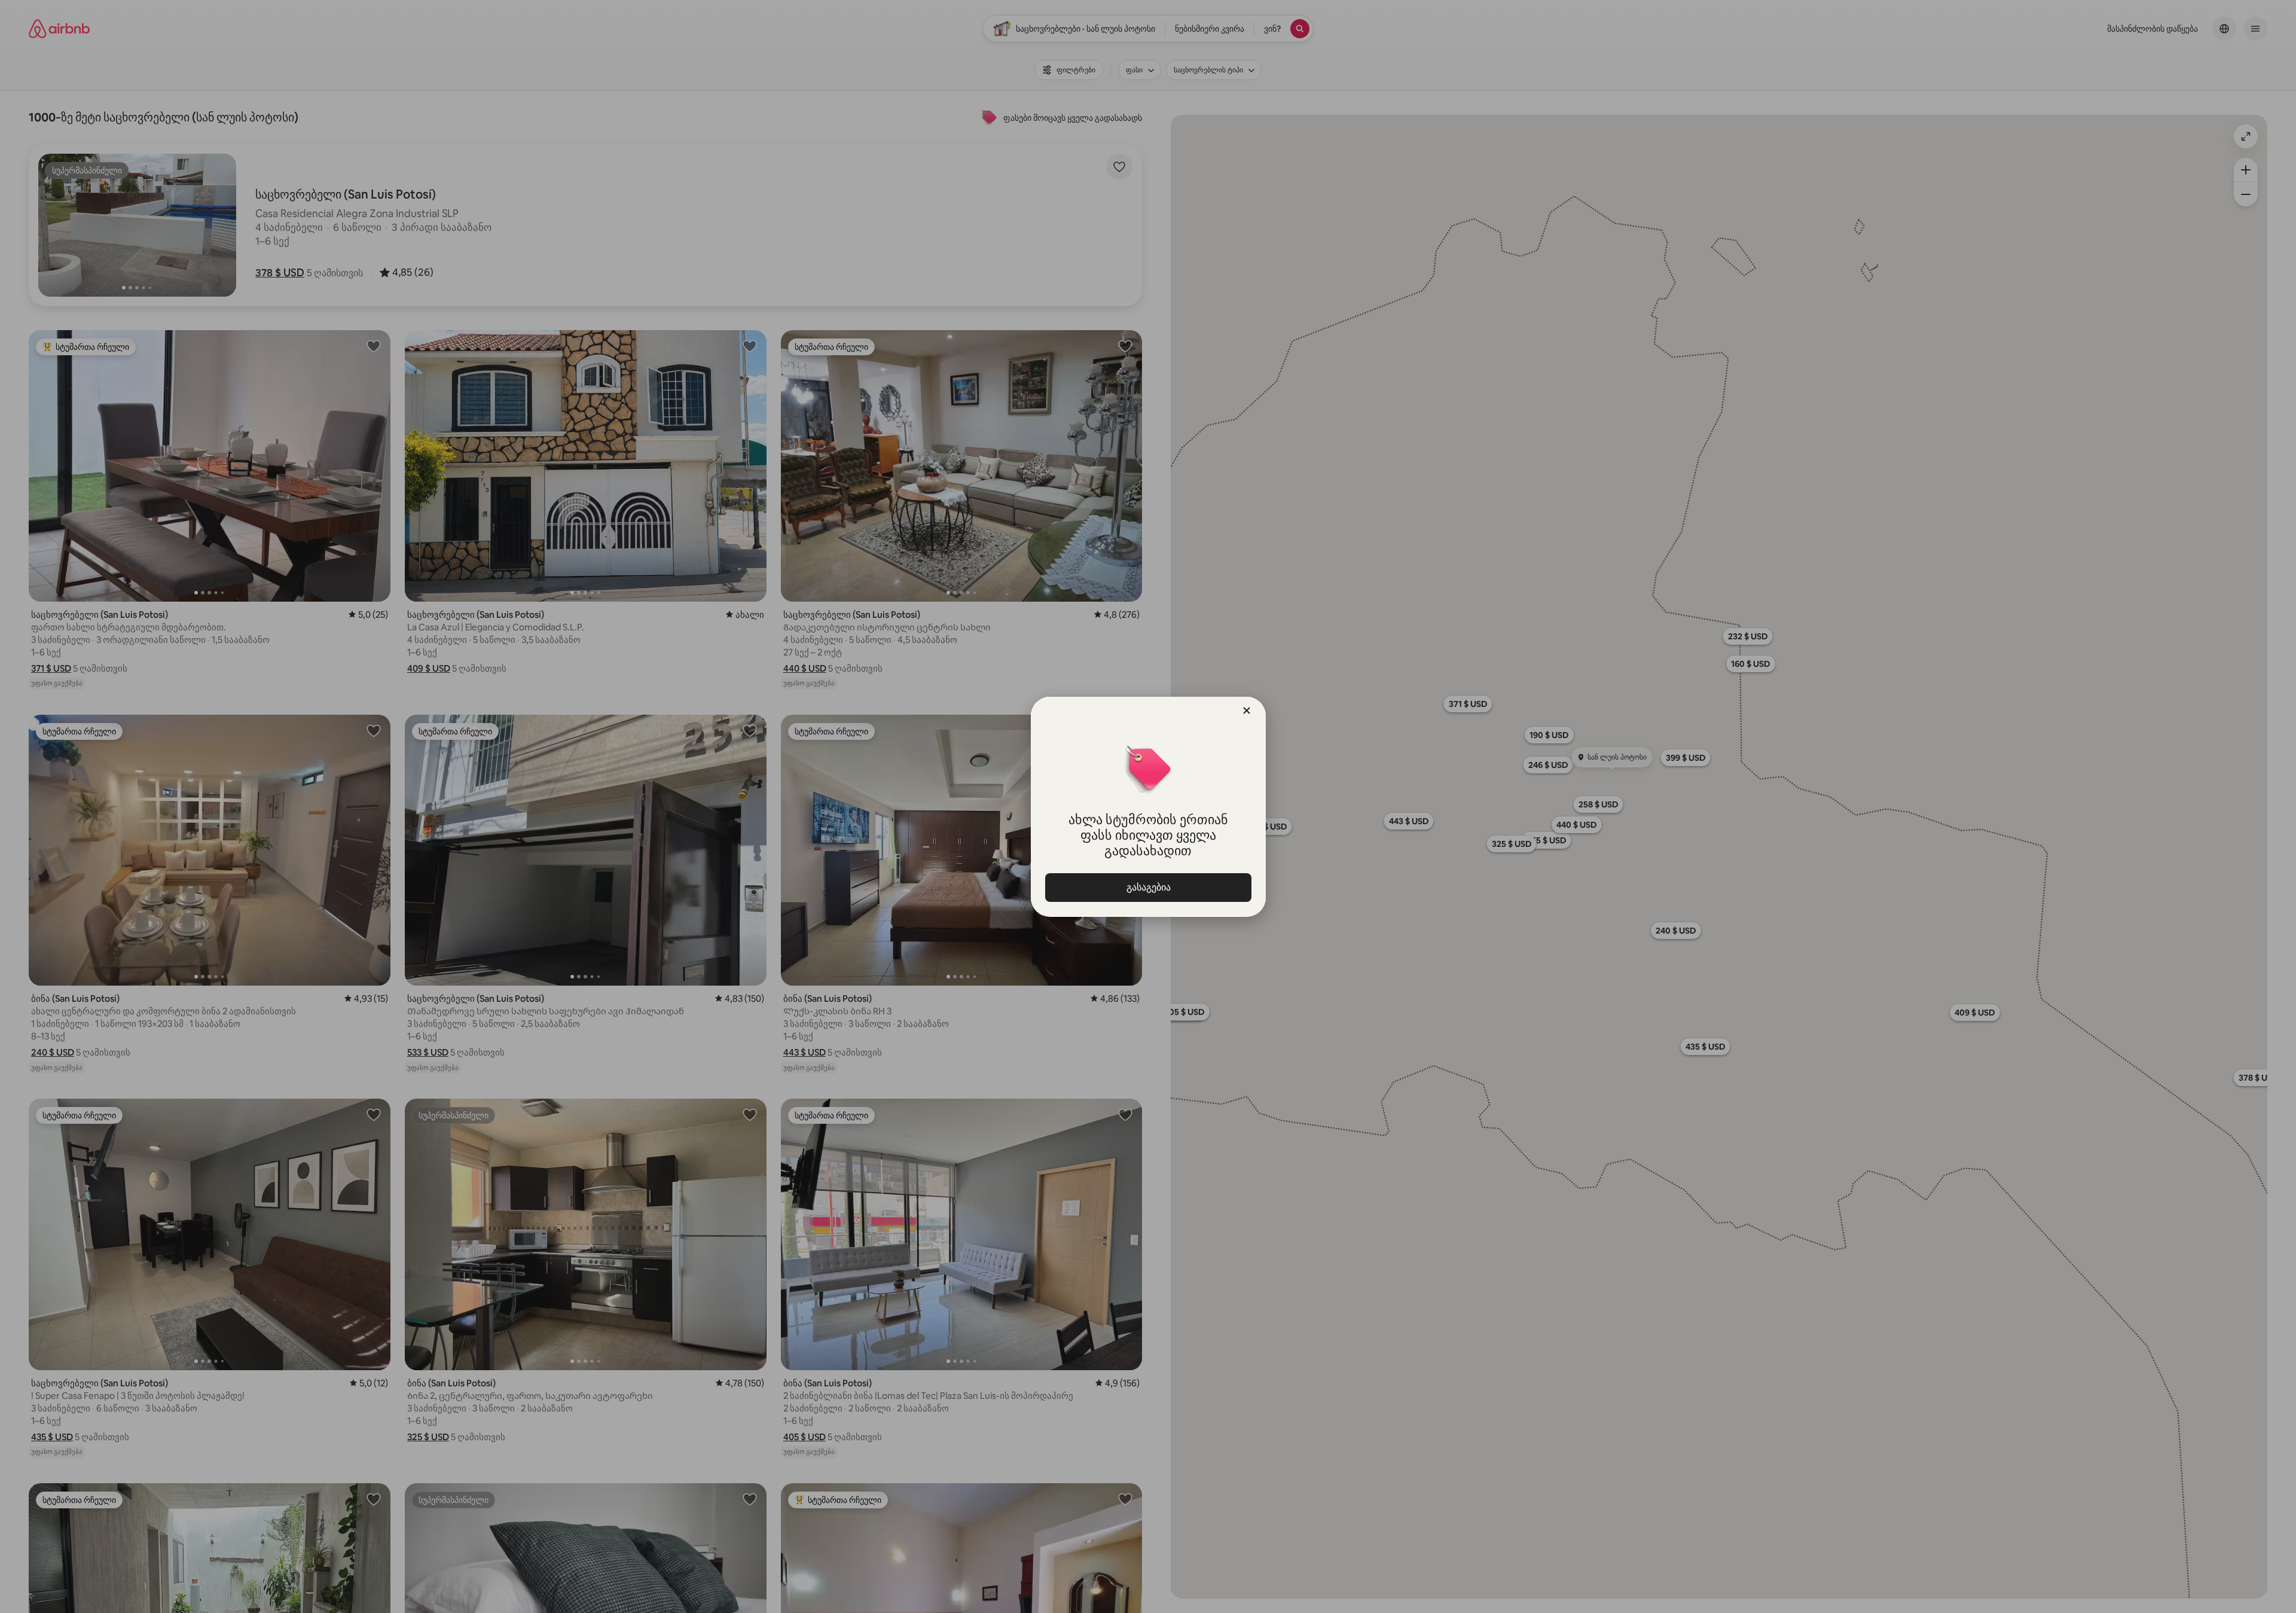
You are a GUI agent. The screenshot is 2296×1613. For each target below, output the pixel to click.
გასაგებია (1148, 887)
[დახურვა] (1247, 711)
